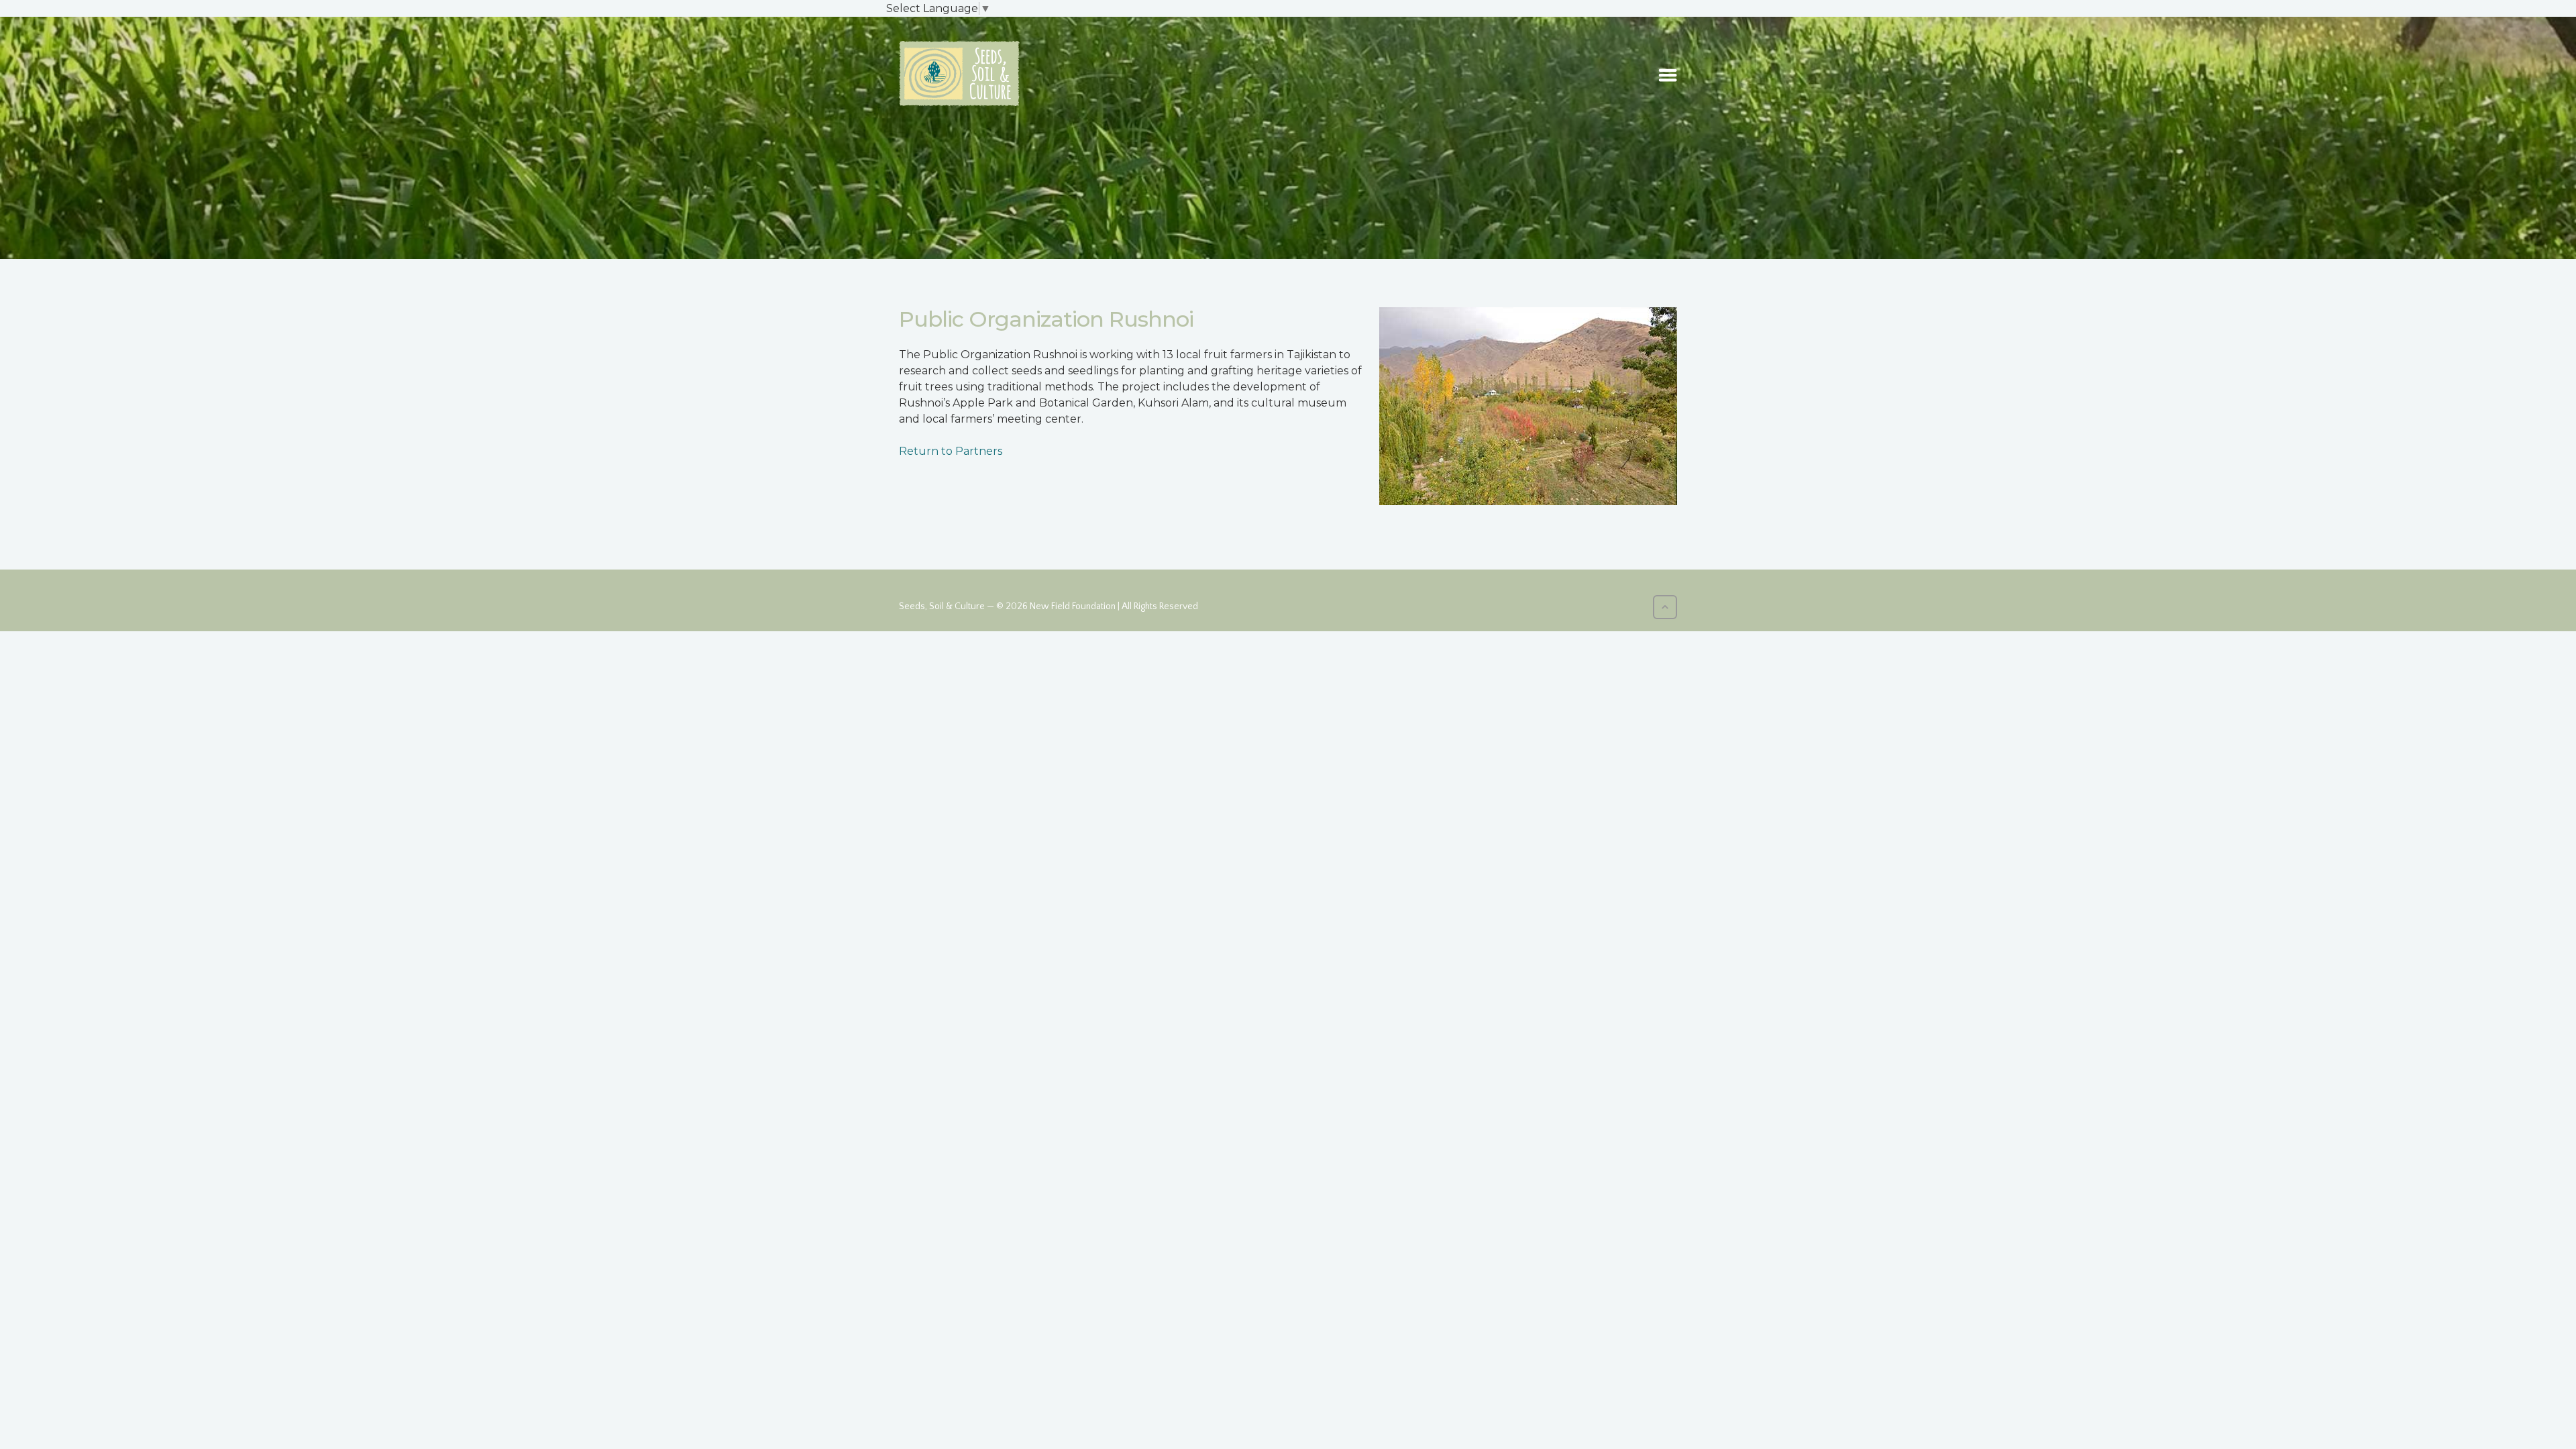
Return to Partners (951, 451)
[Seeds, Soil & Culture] (959, 73)
